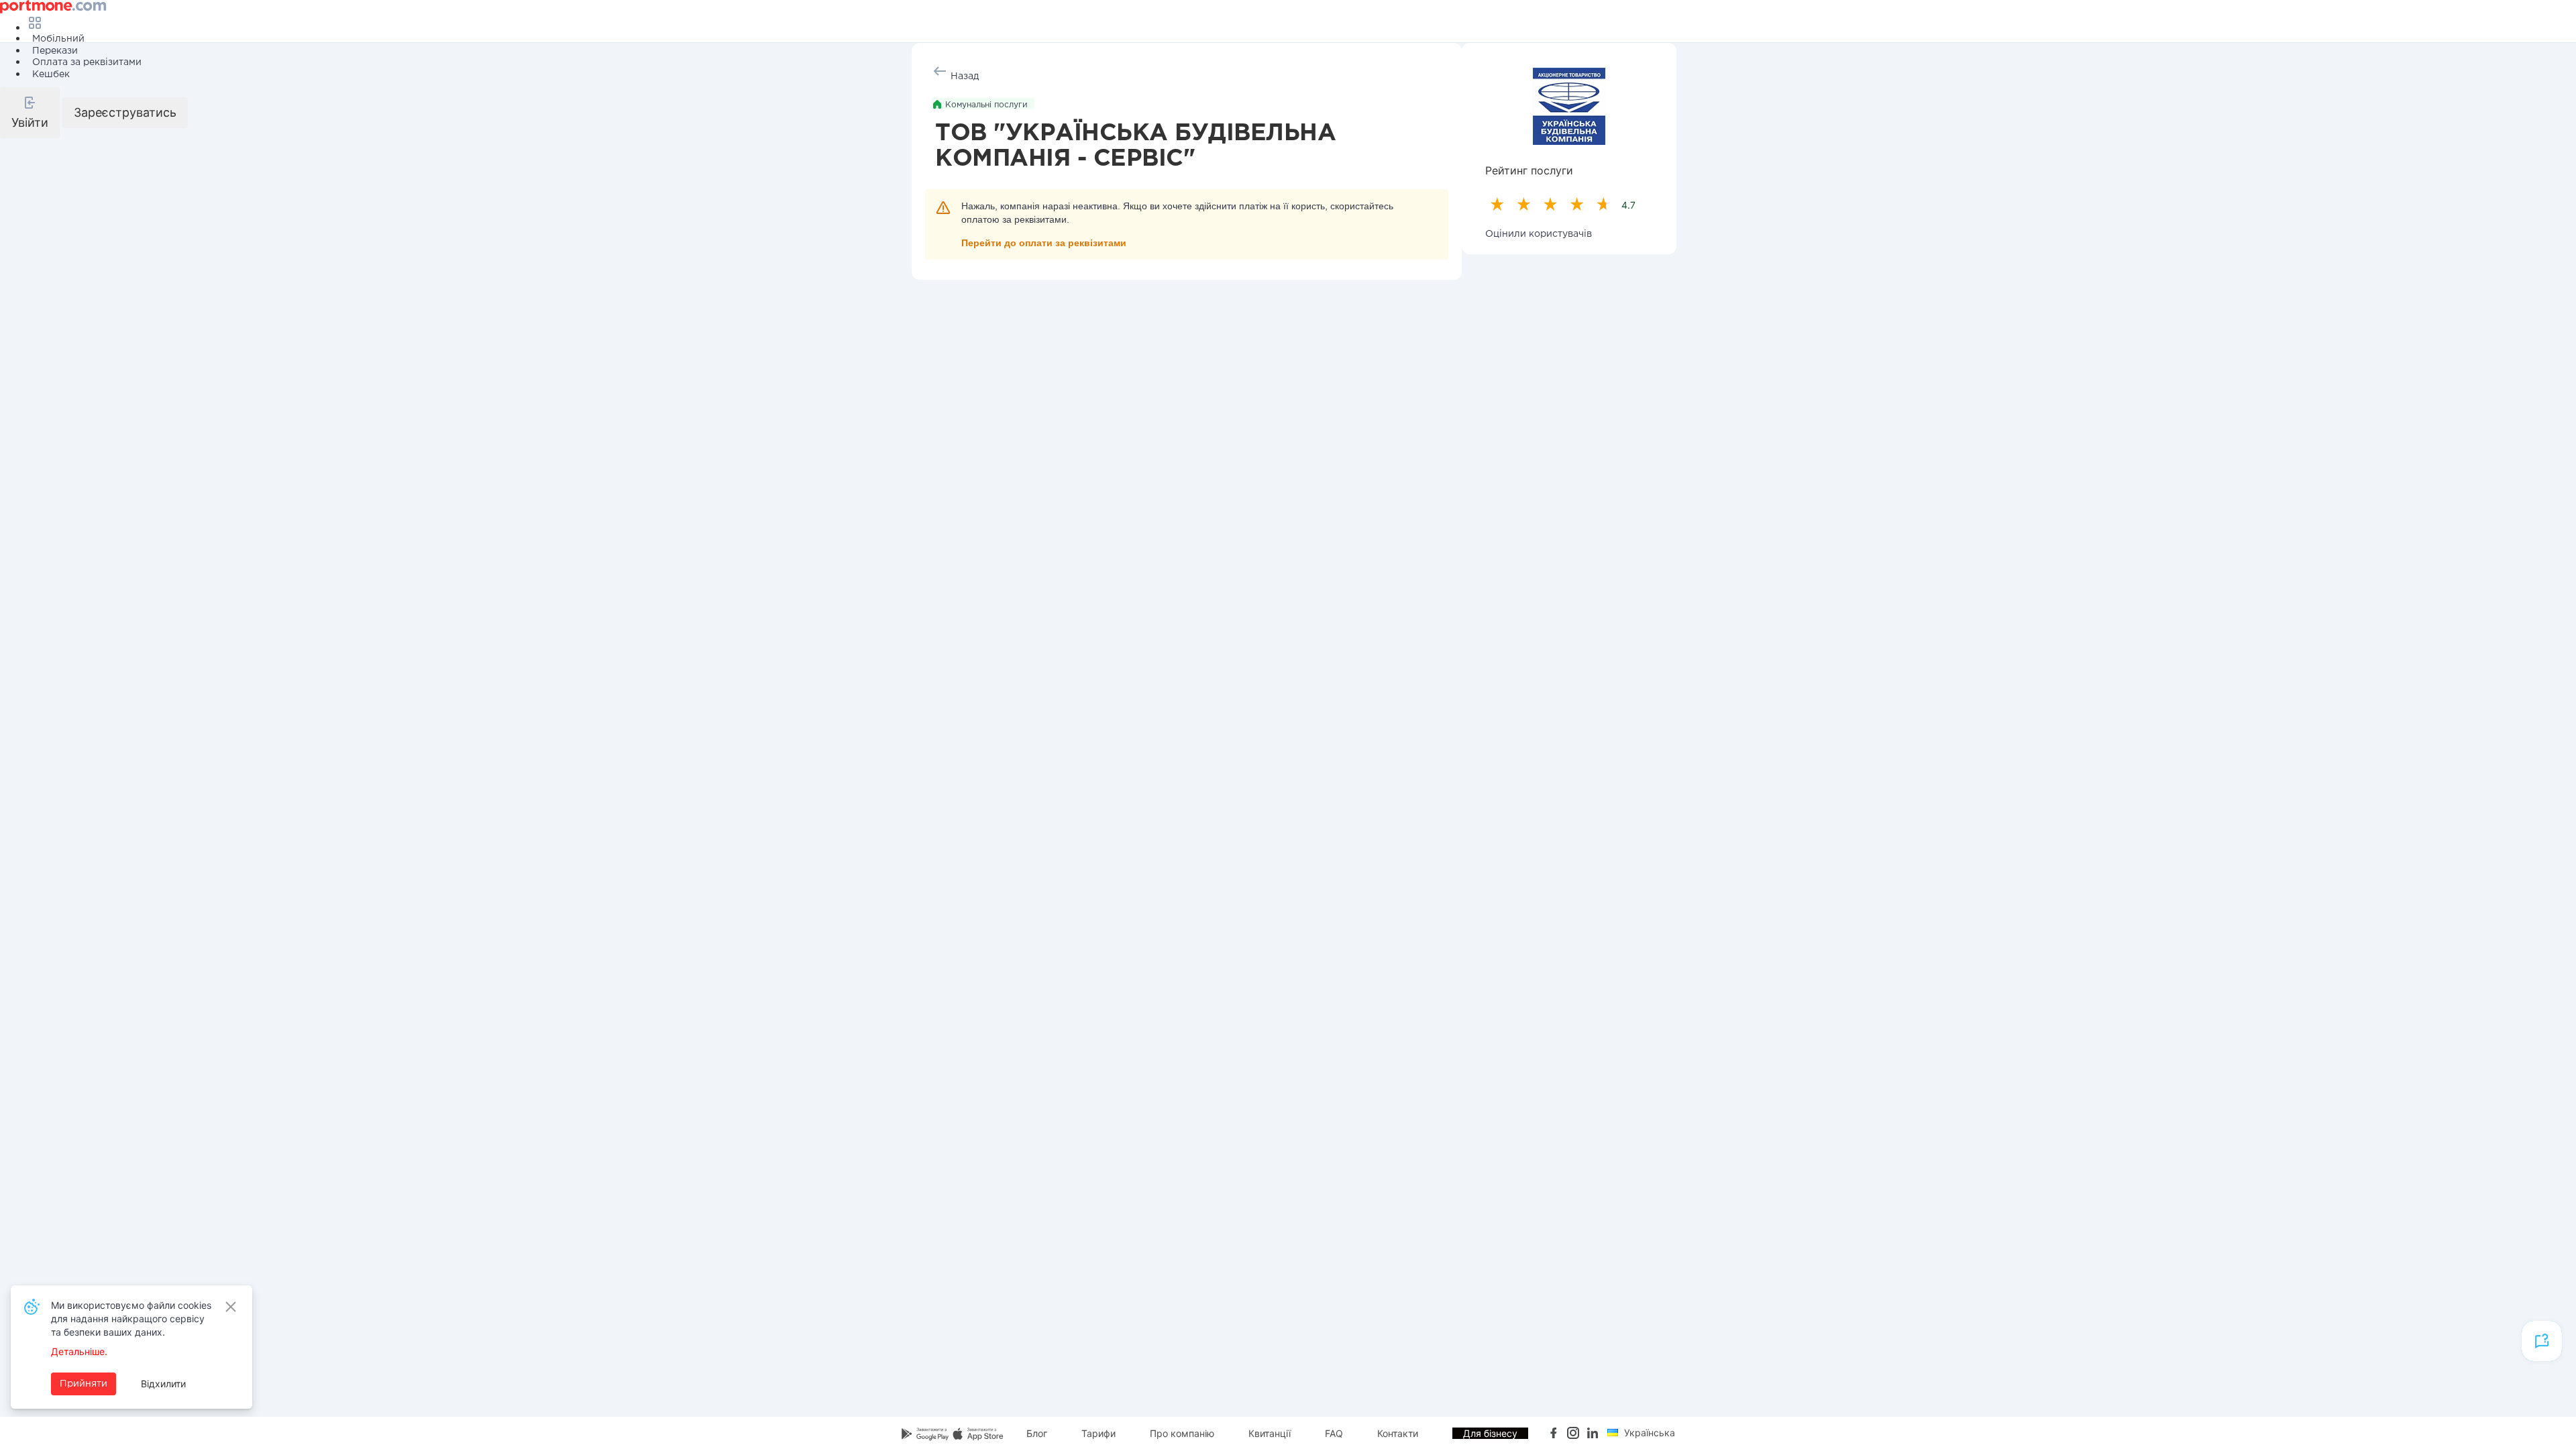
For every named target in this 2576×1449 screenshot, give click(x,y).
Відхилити (163, 1384)
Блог (1037, 1433)
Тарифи (1098, 1433)
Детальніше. (79, 1351)
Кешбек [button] (51, 74)
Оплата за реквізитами (87, 62)
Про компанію (1182, 1433)
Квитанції (1270, 1433)
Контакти (1398, 1433)
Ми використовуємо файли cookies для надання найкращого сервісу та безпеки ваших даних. (131, 1319)
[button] (30, 113)
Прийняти (84, 1384)
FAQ (1334, 1433)
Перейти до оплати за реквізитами (1044, 243)
